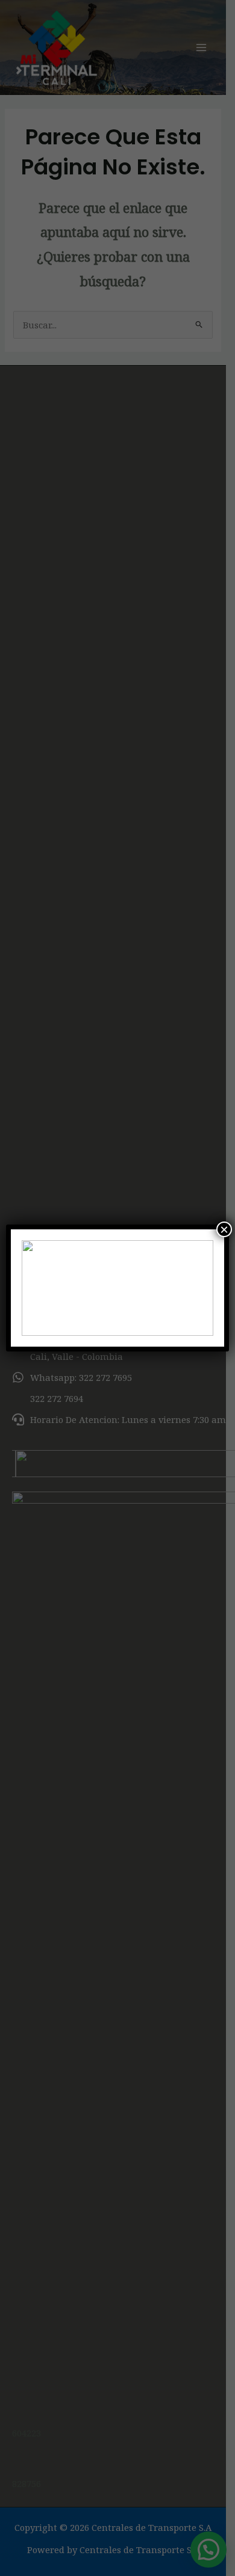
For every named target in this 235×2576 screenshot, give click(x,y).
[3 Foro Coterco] (118, 1288)
